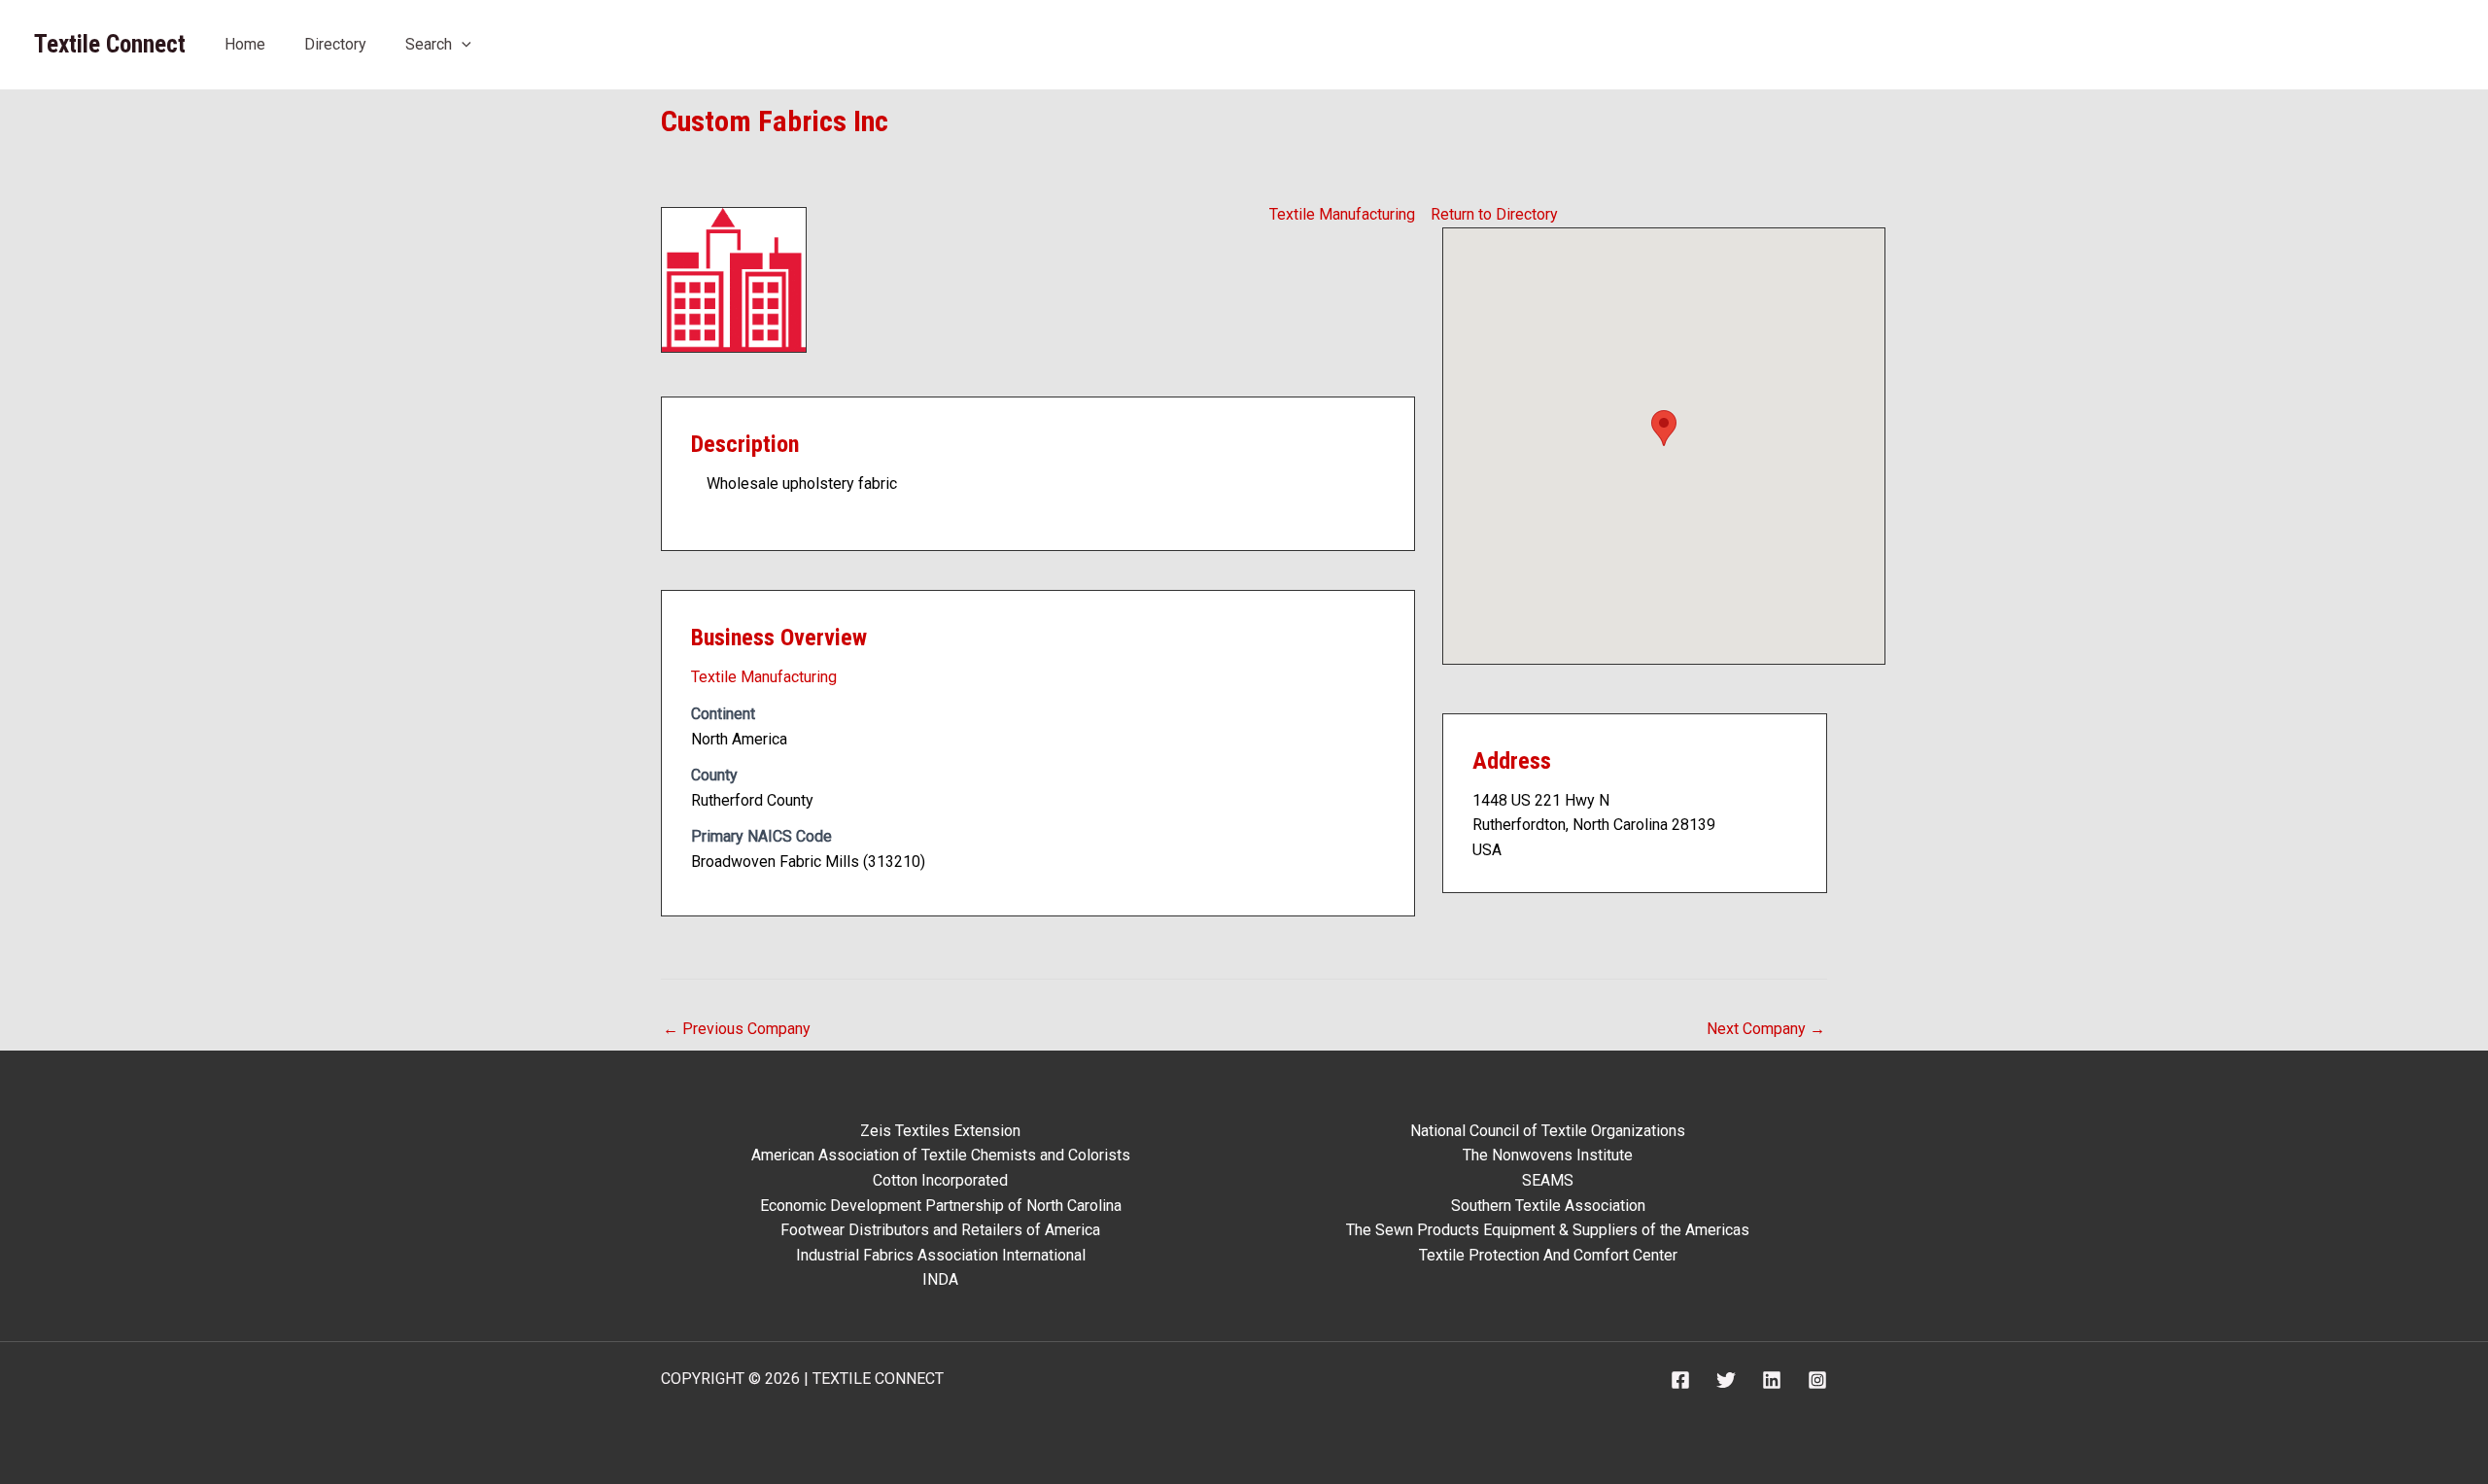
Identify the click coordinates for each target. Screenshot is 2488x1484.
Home (245, 44)
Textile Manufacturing (1342, 214)
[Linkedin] (1772, 1380)
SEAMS (1548, 1180)
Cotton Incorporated (940, 1180)
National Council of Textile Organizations (1548, 1131)
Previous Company (737, 1029)
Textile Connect (110, 44)
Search (429, 44)
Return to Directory (1494, 214)
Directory (335, 44)
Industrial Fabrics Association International (941, 1255)
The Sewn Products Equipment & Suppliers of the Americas (1548, 1230)
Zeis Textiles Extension (940, 1131)
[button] (462, 44)
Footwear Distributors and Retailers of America (940, 1230)
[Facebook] (1680, 1380)
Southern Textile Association (1548, 1206)
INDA (940, 1279)
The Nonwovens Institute (1548, 1155)
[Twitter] (1726, 1380)
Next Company (1766, 1029)
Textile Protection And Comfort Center (1548, 1255)
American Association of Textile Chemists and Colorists (941, 1155)
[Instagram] (1817, 1380)
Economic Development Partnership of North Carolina (941, 1206)
